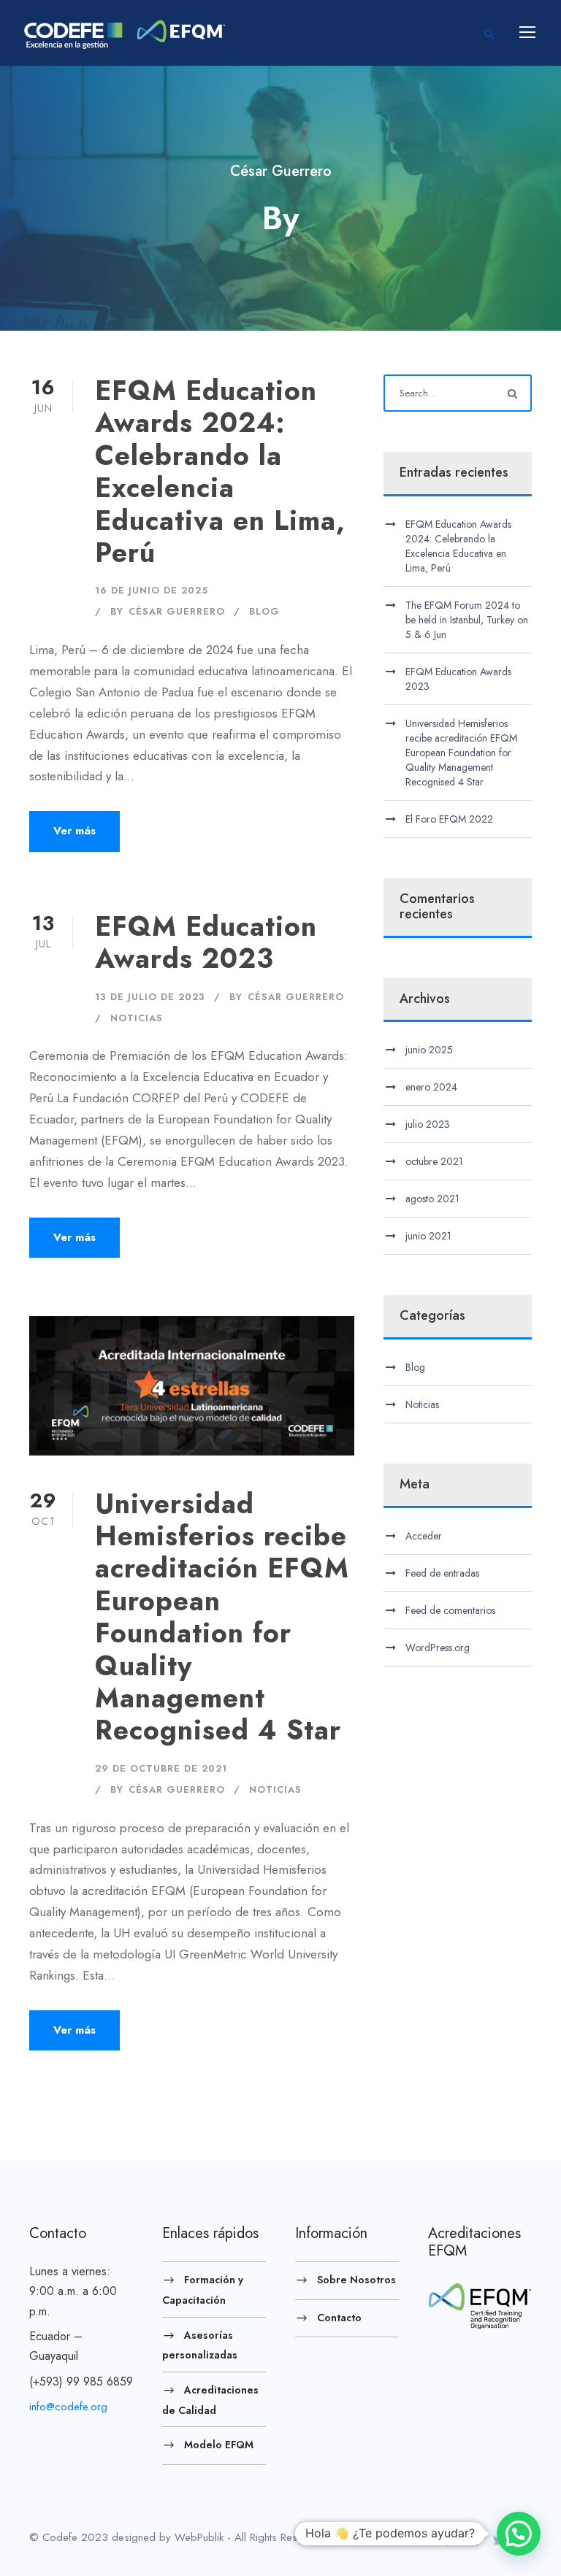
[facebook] (447, 2540)
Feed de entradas (442, 1573)
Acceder (424, 1536)
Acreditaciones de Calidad (210, 2400)
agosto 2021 (432, 1199)
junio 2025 (429, 1050)
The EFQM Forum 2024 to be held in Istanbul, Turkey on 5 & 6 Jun (467, 620)
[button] (519, 2534)
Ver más (75, 831)
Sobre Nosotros (356, 2280)
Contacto (339, 2317)
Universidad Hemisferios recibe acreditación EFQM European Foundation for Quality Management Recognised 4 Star (222, 1617)
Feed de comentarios (450, 1610)
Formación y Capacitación (203, 2290)
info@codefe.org (68, 2407)
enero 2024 (431, 1087)
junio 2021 (428, 1236)
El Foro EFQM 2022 (449, 819)
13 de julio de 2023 (150, 997)
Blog (264, 611)
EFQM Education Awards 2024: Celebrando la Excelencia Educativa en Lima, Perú (220, 472)
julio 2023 (428, 1124)
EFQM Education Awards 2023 (206, 942)
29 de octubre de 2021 (161, 1768)
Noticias (137, 1018)
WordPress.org (438, 1648)
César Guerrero (177, 611)
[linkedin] (472, 2540)
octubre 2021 (434, 1161)
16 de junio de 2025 (152, 590)
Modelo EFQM (219, 2445)
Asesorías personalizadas (200, 2345)
